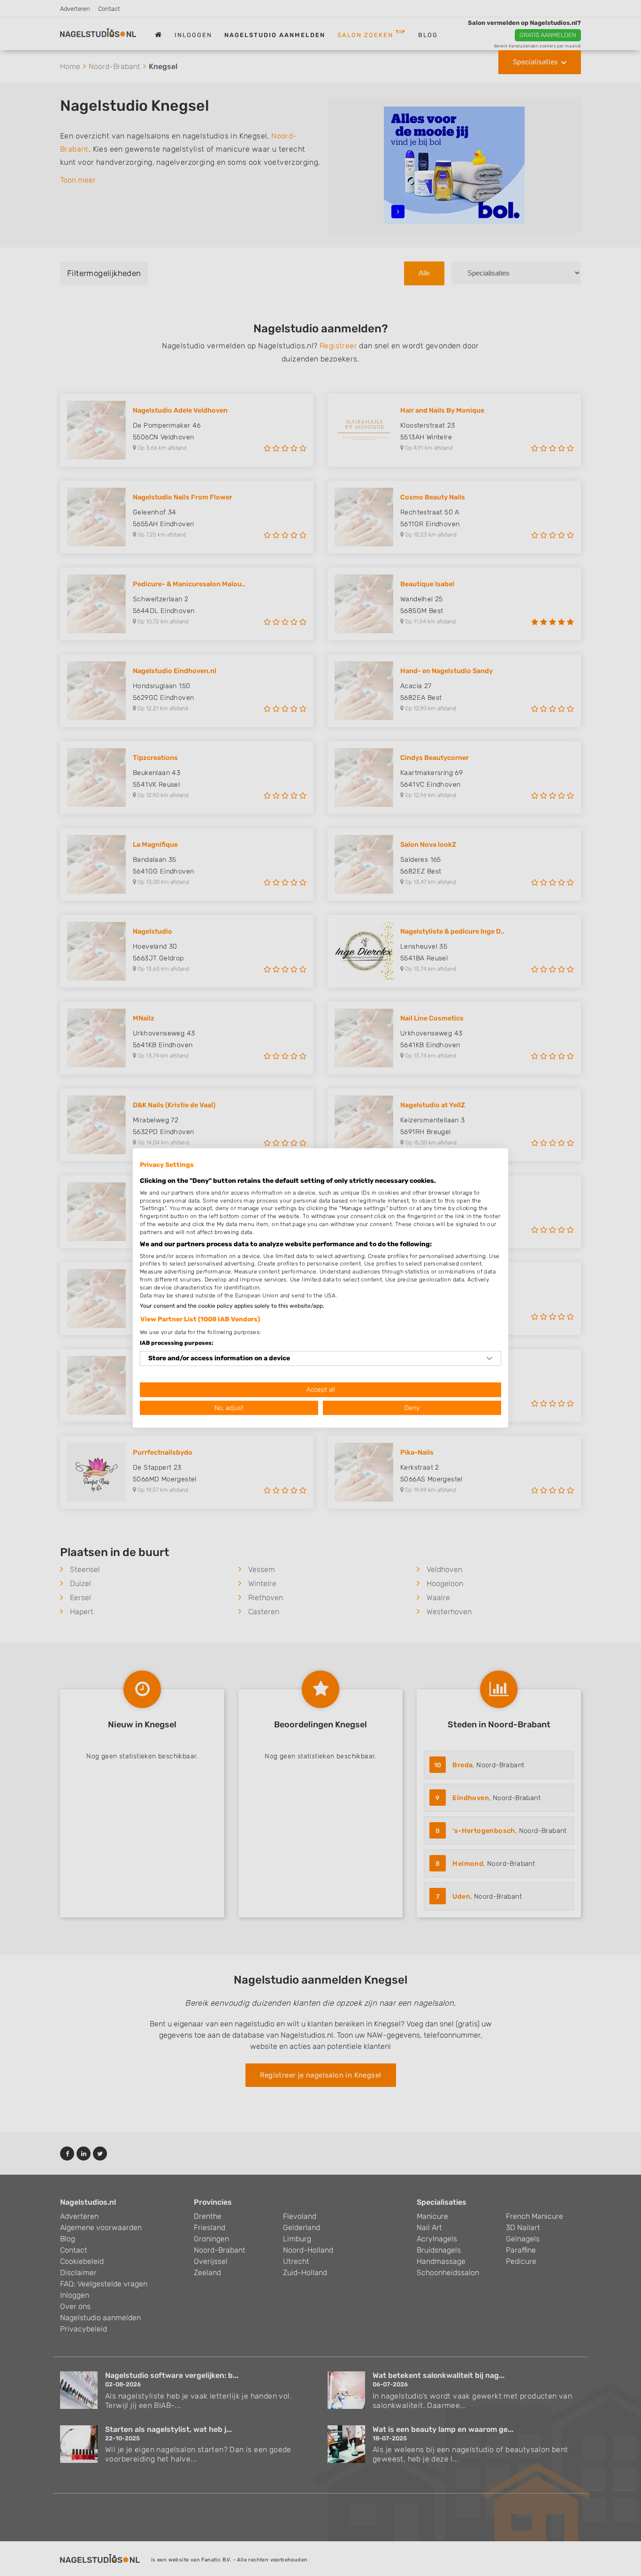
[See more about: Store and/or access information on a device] (489, 1358)
